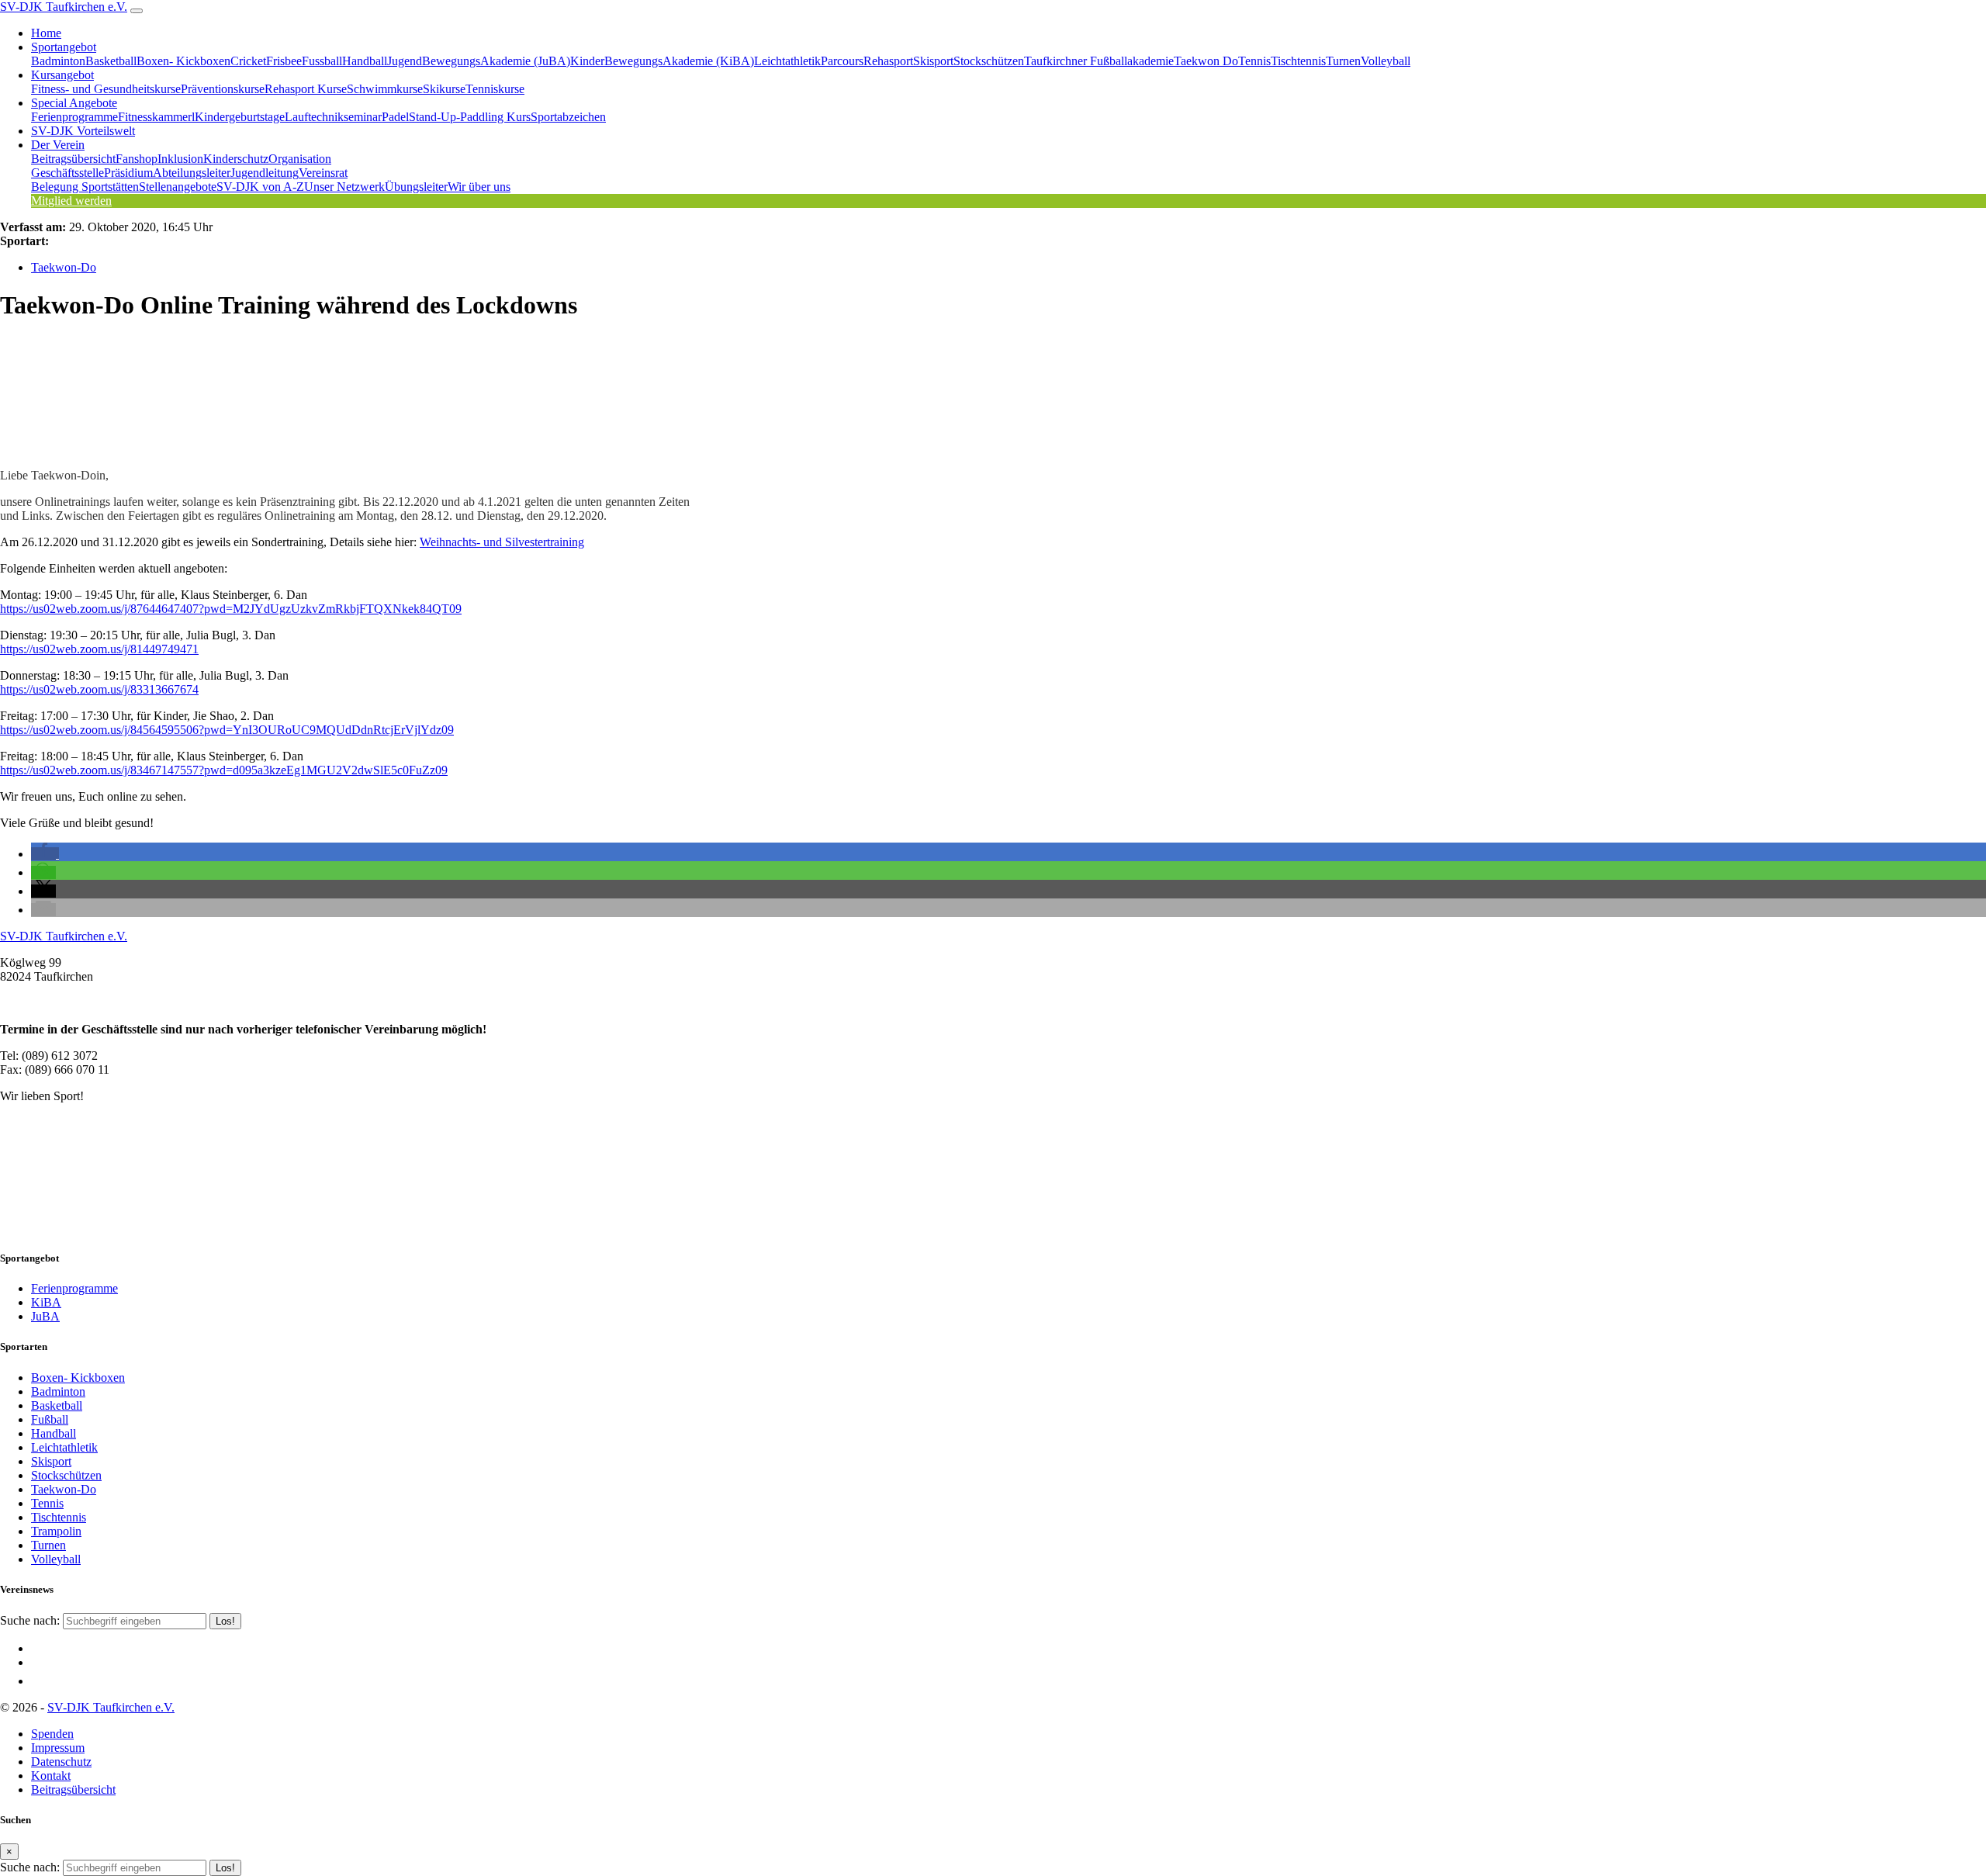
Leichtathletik (787, 61)
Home (46, 33)
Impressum (58, 1748)
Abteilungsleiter (192, 173)
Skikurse (444, 89)
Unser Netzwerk (344, 187)
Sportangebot (64, 47)
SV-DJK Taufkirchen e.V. (64, 7)
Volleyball (1386, 61)
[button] (45, 854)
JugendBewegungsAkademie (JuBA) (479, 61)
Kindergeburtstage (240, 117)
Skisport (933, 61)
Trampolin (56, 1531)
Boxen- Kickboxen (183, 61)
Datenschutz (61, 1762)
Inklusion (180, 159)
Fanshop (137, 159)
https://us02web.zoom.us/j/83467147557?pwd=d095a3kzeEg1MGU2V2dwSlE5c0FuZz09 (224, 770)
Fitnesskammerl (156, 117)
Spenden (52, 1734)
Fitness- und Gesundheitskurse (106, 89)
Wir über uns (479, 187)
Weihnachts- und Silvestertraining (502, 542)
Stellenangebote (178, 187)
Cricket (248, 61)
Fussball (322, 61)
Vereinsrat (323, 173)
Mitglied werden (71, 201)
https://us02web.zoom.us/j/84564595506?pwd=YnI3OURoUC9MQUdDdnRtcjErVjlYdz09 (227, 730)
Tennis (1254, 61)
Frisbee (284, 61)
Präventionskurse (223, 89)
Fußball (50, 1419)
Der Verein (58, 145)
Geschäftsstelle (67, 173)
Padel (395, 117)
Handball (365, 61)
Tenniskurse (495, 89)
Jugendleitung (265, 173)
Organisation (300, 159)
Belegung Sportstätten (85, 187)
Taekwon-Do (64, 267)
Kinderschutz (236, 159)
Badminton (58, 61)
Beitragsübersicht (73, 159)
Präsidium (128, 173)
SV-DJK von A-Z (260, 187)
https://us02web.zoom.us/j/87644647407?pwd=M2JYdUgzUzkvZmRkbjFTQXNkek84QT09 (231, 609)
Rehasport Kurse (306, 89)
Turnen (1343, 61)
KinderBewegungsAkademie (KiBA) (662, 61)
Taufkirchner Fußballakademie (1099, 61)
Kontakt (51, 1776)
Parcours (842, 61)
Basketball (111, 61)
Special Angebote (74, 103)
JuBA (45, 1316)
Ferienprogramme (74, 117)
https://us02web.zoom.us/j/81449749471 (99, 649)
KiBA (46, 1302)
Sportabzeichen (568, 117)
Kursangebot (62, 75)
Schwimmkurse (385, 89)
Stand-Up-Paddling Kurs (470, 117)
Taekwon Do (1206, 61)
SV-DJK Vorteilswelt (83, 131)
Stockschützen (989, 61)
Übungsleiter (416, 187)
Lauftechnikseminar (333, 117)
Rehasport (888, 61)
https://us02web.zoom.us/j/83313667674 (99, 689)
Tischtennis (1298, 61)
